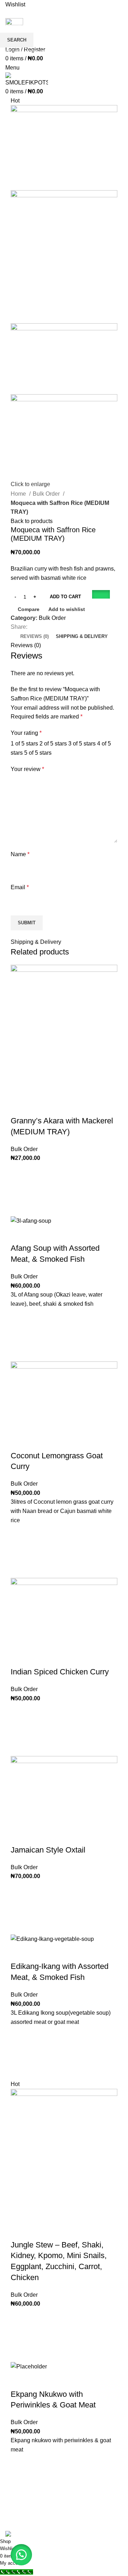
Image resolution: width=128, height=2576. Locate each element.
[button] (101, 597)
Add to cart (65, 597)
